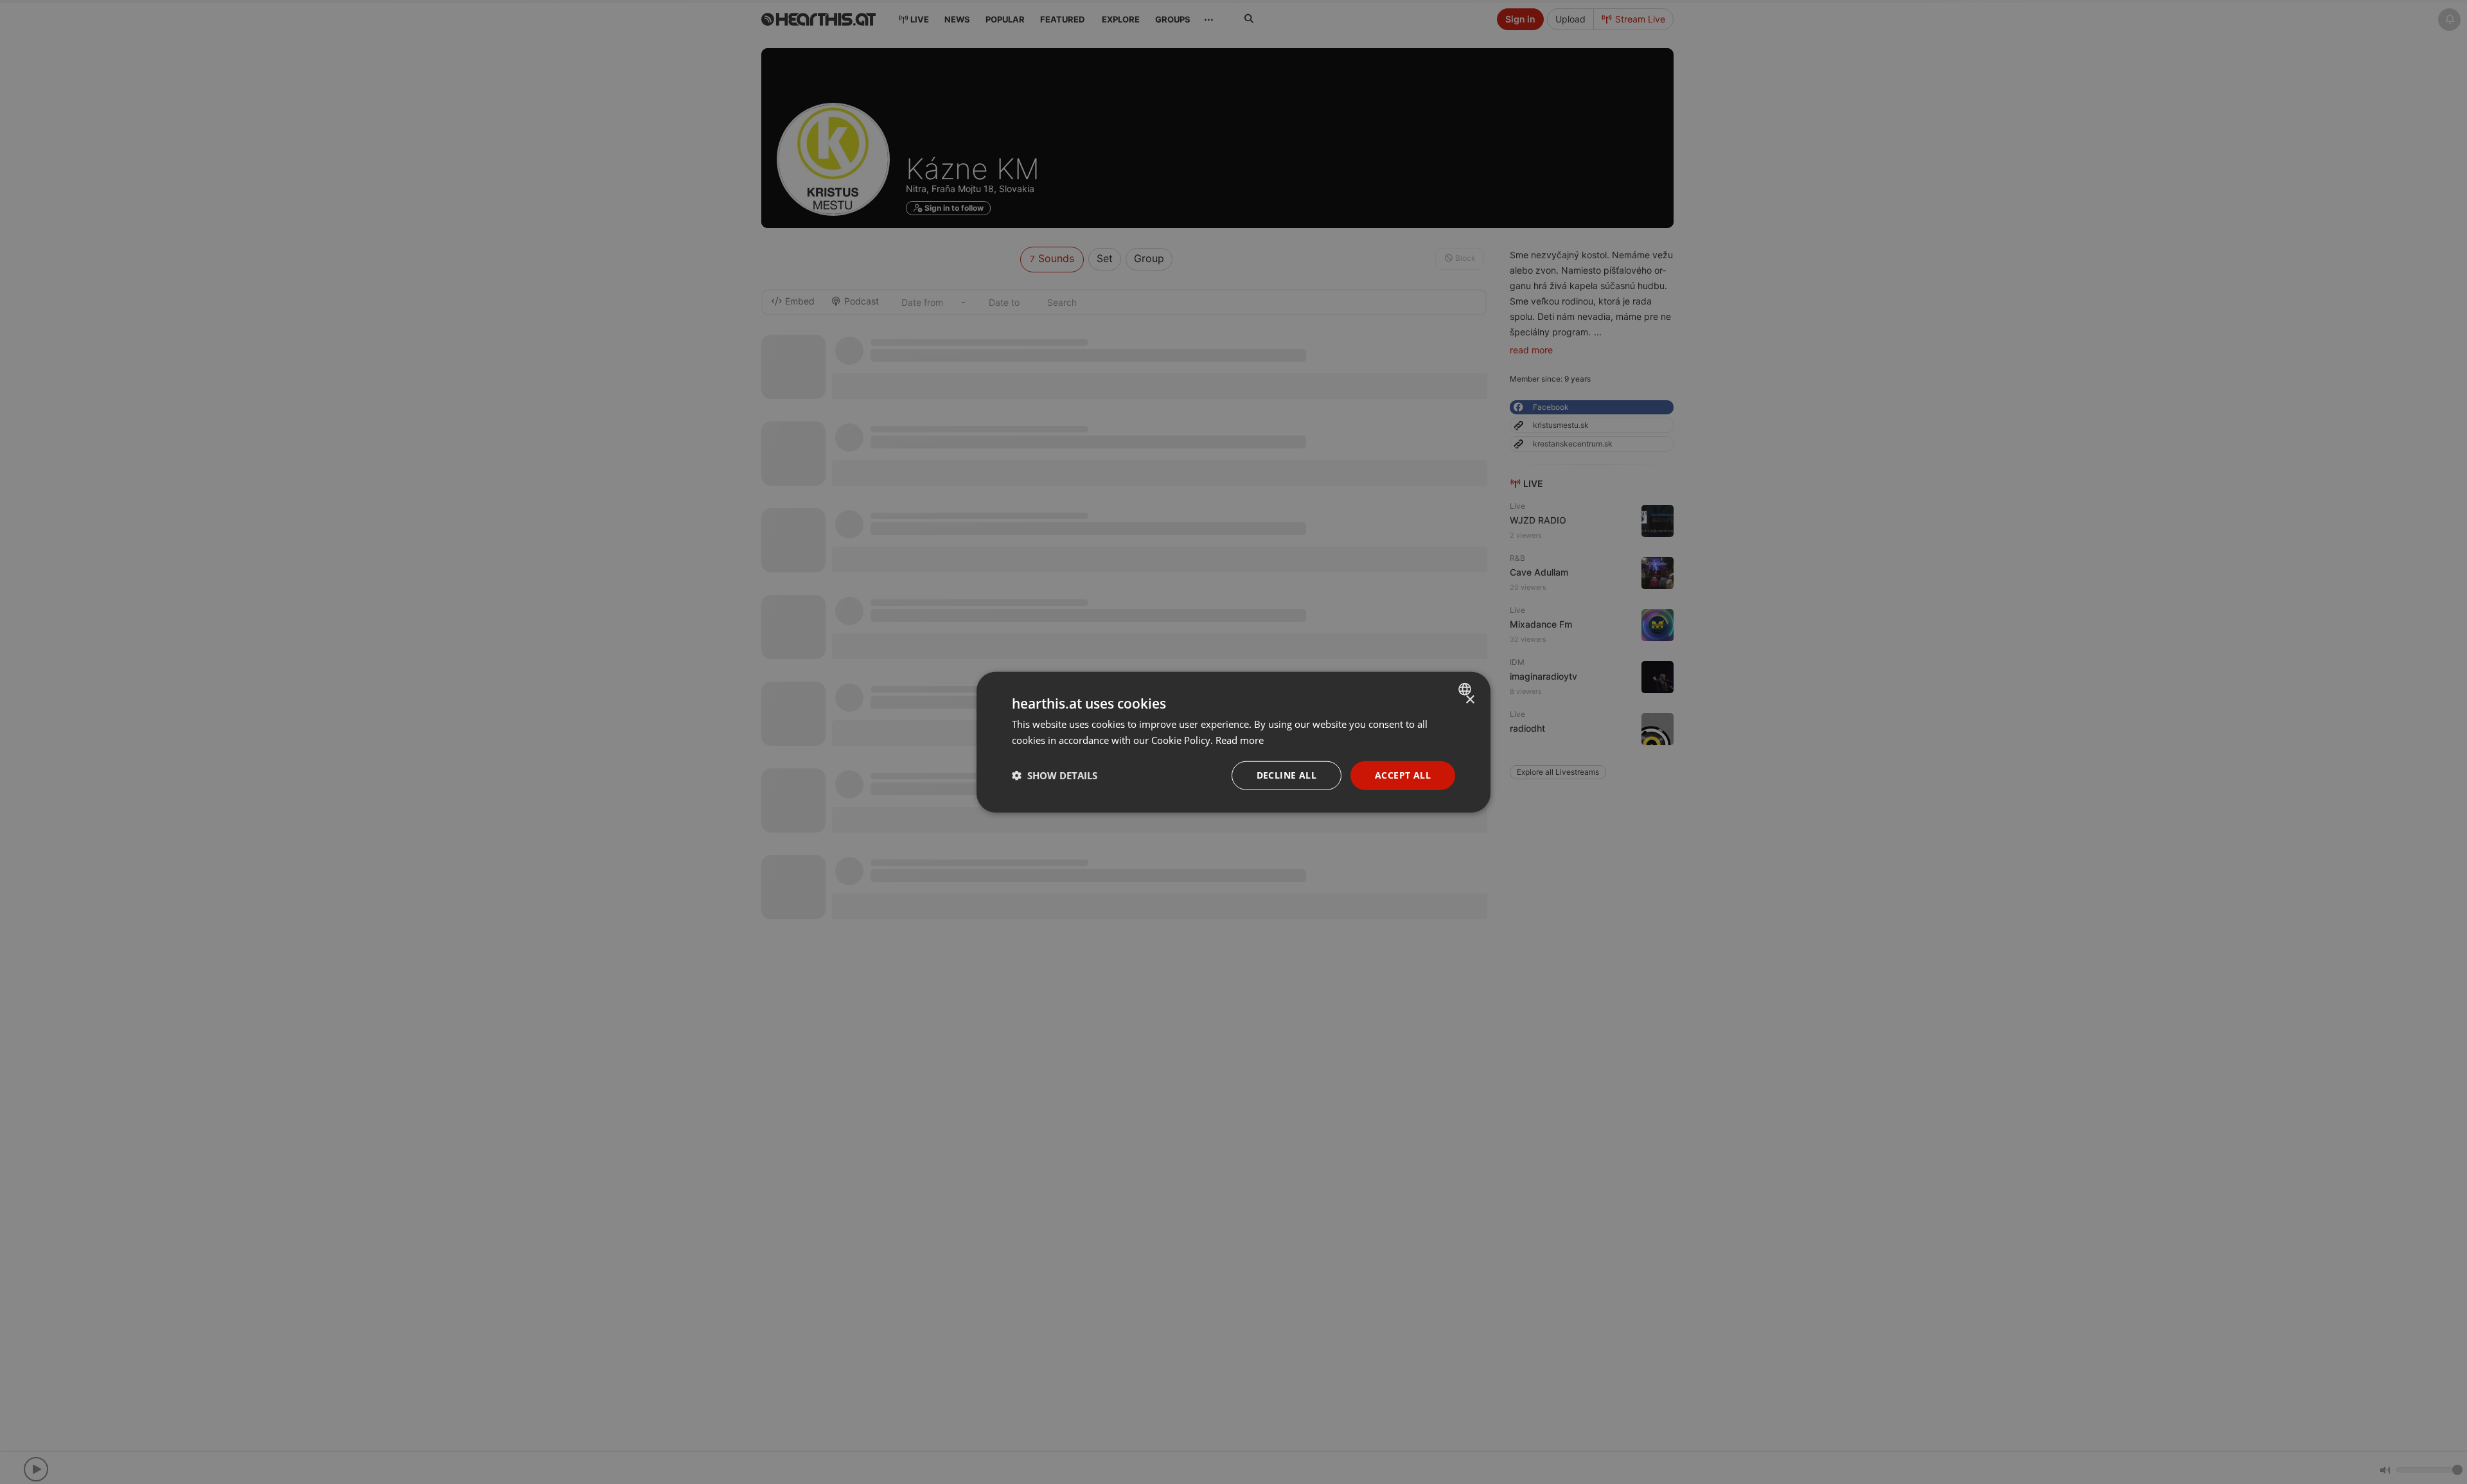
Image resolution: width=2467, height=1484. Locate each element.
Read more (1240, 740)
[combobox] (1466, 689)
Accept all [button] (1403, 775)
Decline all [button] (1287, 775)
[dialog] (1233, 742)
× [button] (1470, 700)
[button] (1055, 775)
